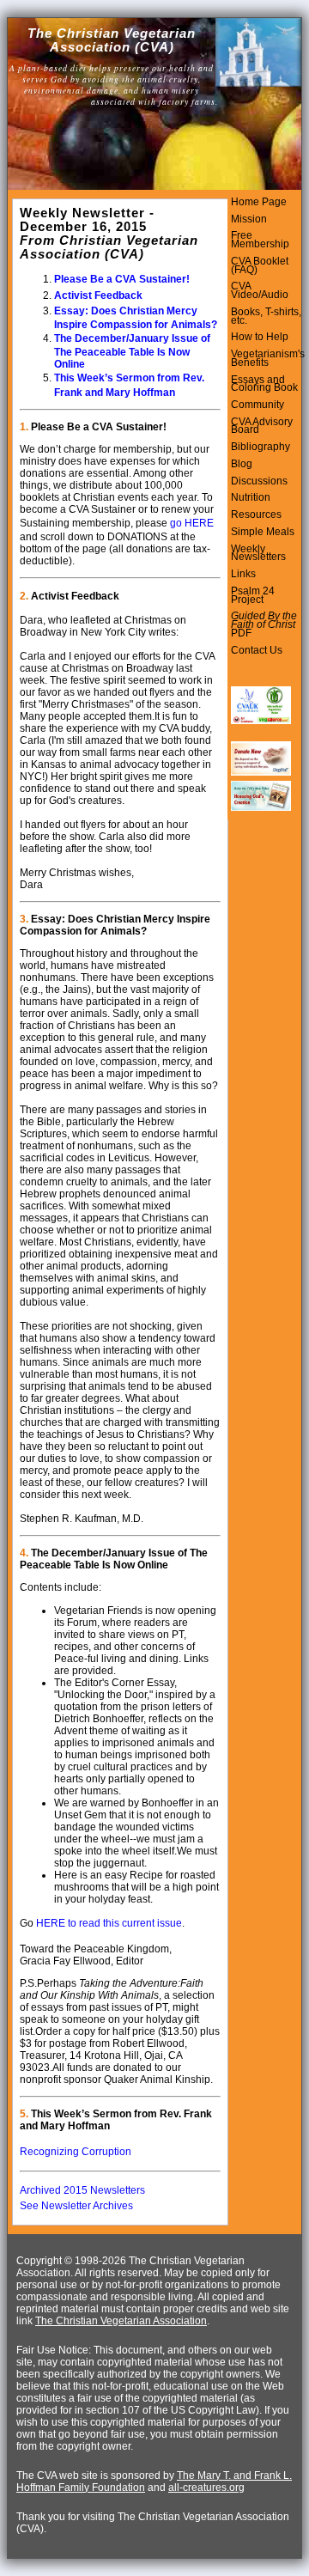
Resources (256, 515)
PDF (241, 633)
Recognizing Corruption (76, 2152)
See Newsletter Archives (76, 2206)
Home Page (259, 202)
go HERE (192, 523)
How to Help (260, 337)
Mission (249, 219)
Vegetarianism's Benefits (268, 358)
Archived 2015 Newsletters (82, 2190)
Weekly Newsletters (258, 553)
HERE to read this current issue (109, 1923)
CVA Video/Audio (260, 290)
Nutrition (251, 497)
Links (243, 574)
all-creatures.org (206, 2488)
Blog (242, 464)
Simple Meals (263, 532)
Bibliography (261, 447)
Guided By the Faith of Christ (264, 620)
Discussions (259, 481)
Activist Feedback (98, 295)
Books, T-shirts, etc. (266, 316)
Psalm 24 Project (253, 595)
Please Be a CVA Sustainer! (122, 279)
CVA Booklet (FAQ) (260, 265)
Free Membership (260, 240)
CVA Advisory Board (262, 426)
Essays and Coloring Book (264, 384)
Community (257, 405)
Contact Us (257, 650)
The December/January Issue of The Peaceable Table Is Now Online (132, 351)
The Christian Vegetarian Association (121, 2321)
